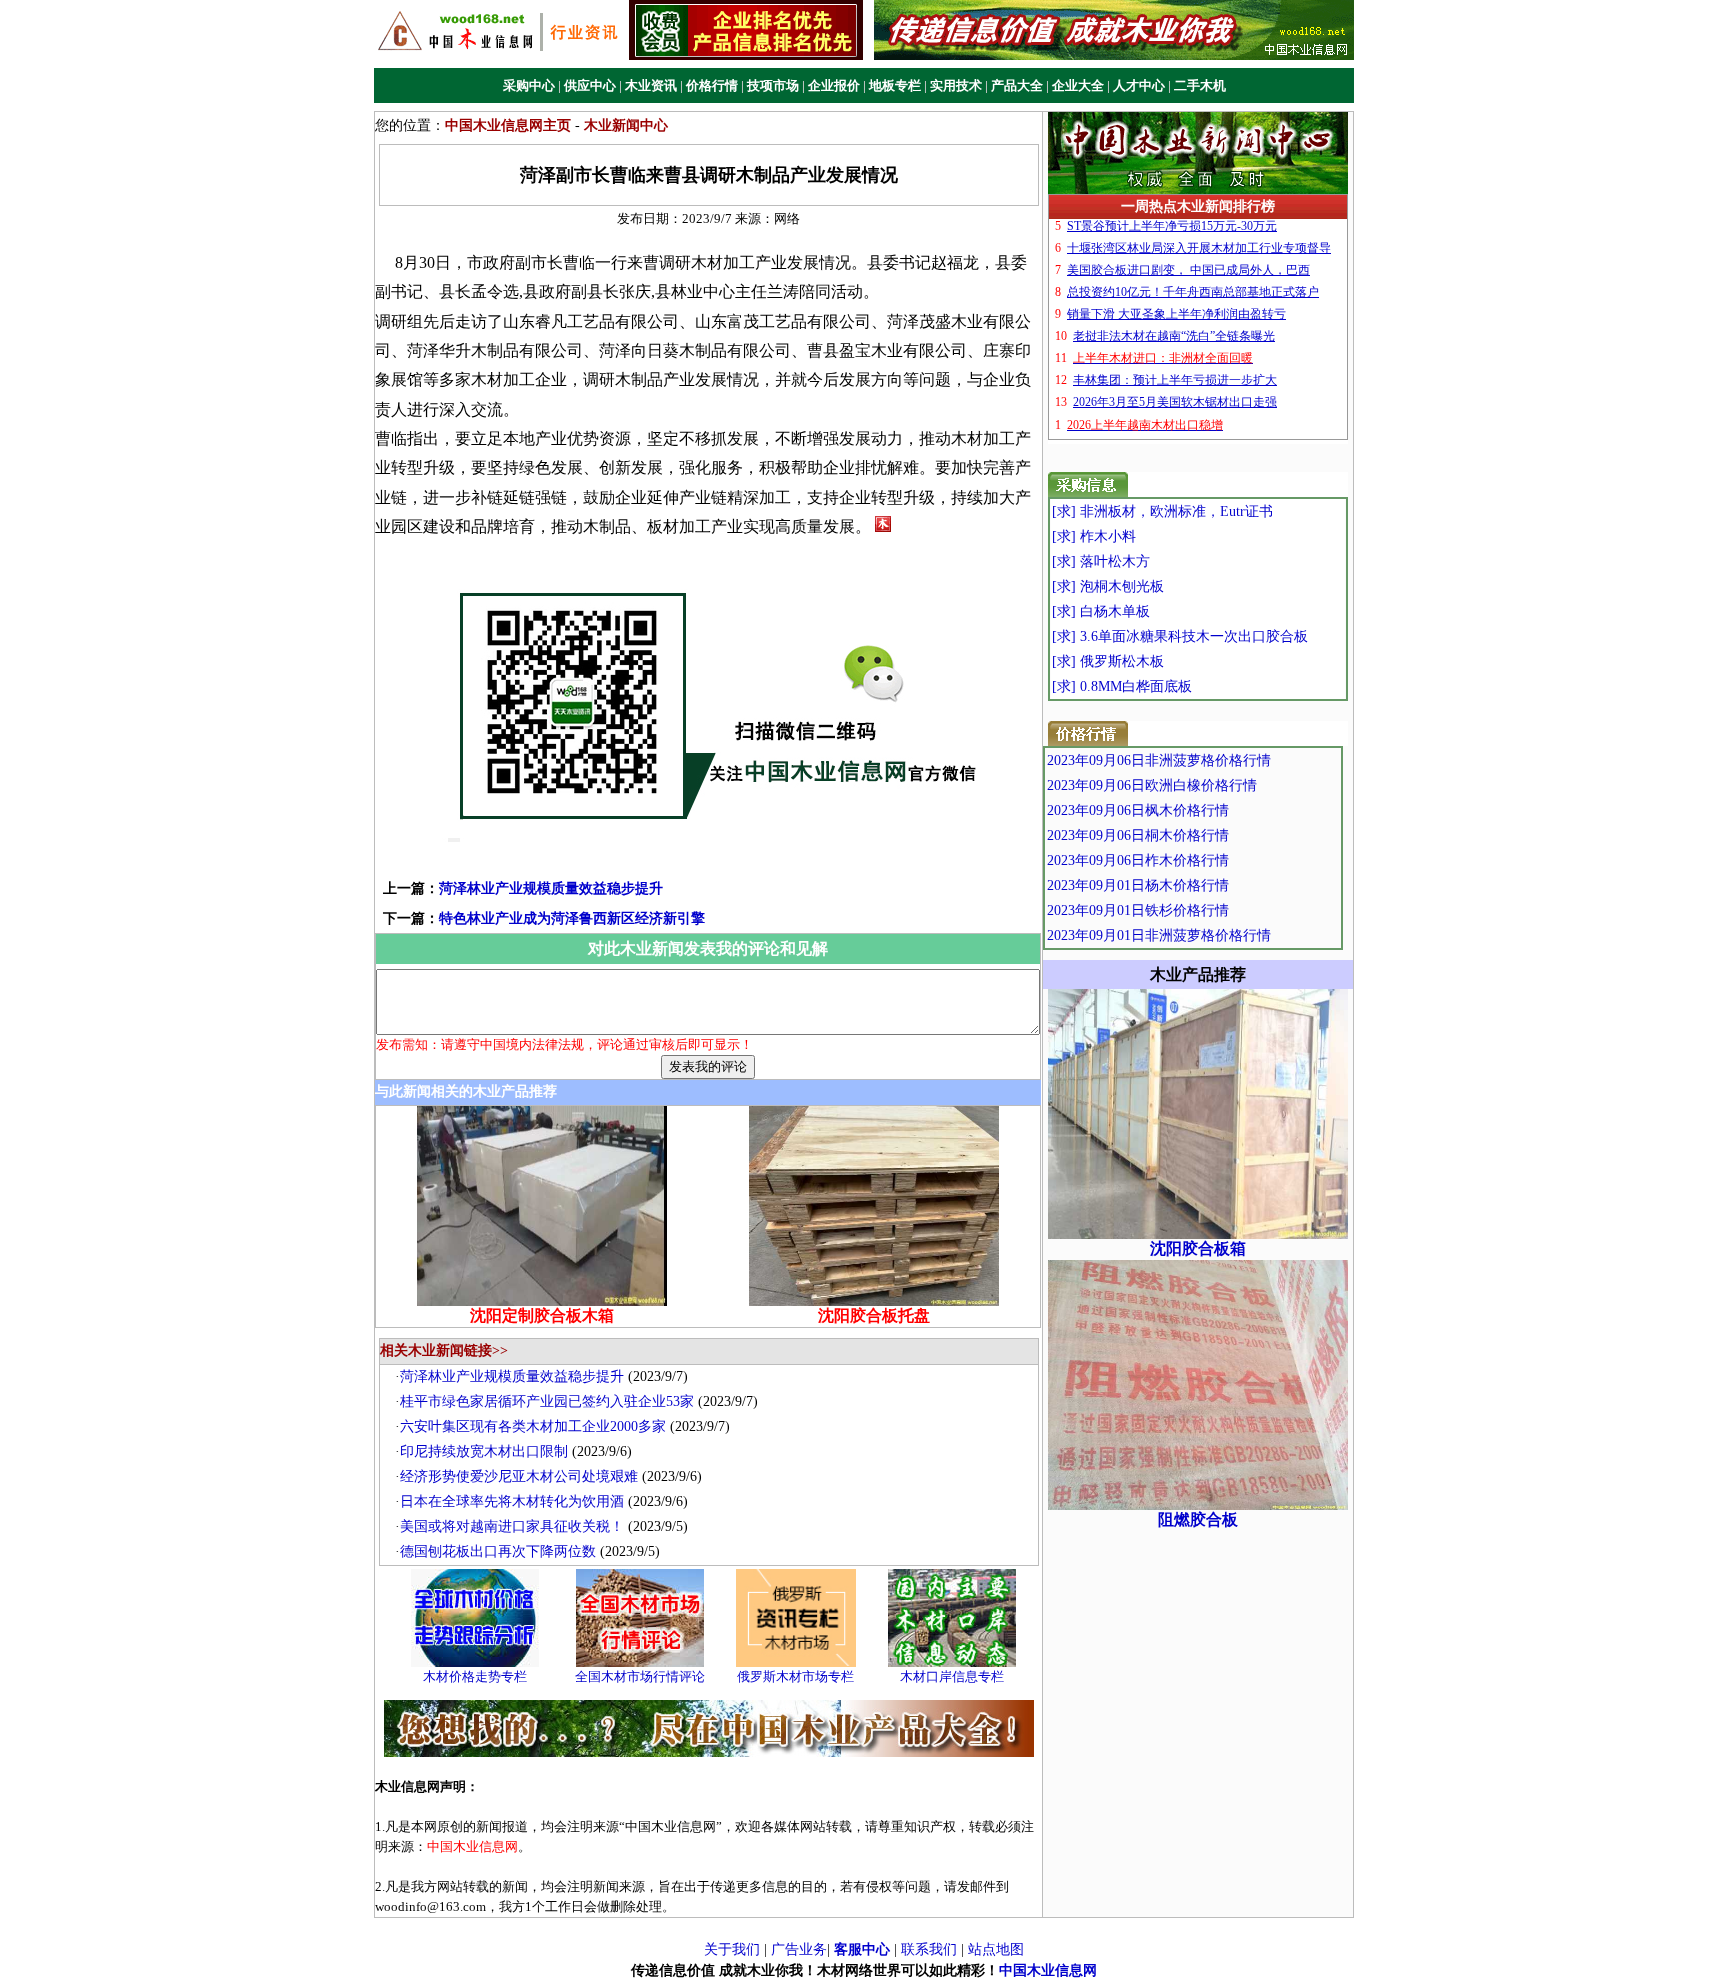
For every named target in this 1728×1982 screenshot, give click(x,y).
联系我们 (929, 1949)
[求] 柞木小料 (1094, 536)
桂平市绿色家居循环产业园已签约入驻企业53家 (547, 1401)
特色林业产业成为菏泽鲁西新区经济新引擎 (572, 918)
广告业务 (799, 1949)
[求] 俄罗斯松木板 (1108, 661)
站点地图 (996, 1949)
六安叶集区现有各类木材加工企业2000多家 (533, 1426)
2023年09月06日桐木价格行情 (1138, 835)
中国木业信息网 (1048, 1970)
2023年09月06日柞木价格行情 (1138, 860)
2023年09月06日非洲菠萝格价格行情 (1159, 760)
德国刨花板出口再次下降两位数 (498, 1551)
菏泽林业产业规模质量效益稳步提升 (551, 888)
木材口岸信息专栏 (952, 1676)
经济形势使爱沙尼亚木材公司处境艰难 (519, 1476)
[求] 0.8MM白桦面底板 (1122, 686)
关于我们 (732, 1949)
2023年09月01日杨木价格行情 (1138, 885)
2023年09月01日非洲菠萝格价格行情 (1159, 935)
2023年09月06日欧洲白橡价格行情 (1152, 785)
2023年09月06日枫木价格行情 (1138, 810)
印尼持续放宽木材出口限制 (484, 1451)
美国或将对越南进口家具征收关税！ (512, 1526)
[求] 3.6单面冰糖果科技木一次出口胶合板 (1180, 636)
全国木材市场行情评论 (640, 1676)
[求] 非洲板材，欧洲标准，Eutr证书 (1162, 511)
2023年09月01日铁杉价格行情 (1138, 910)
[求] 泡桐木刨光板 (1108, 586)
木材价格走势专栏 (475, 1676)
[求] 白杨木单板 (1101, 611)
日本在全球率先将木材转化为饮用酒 (512, 1501)
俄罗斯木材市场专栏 (795, 1676)
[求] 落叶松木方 (1101, 561)
